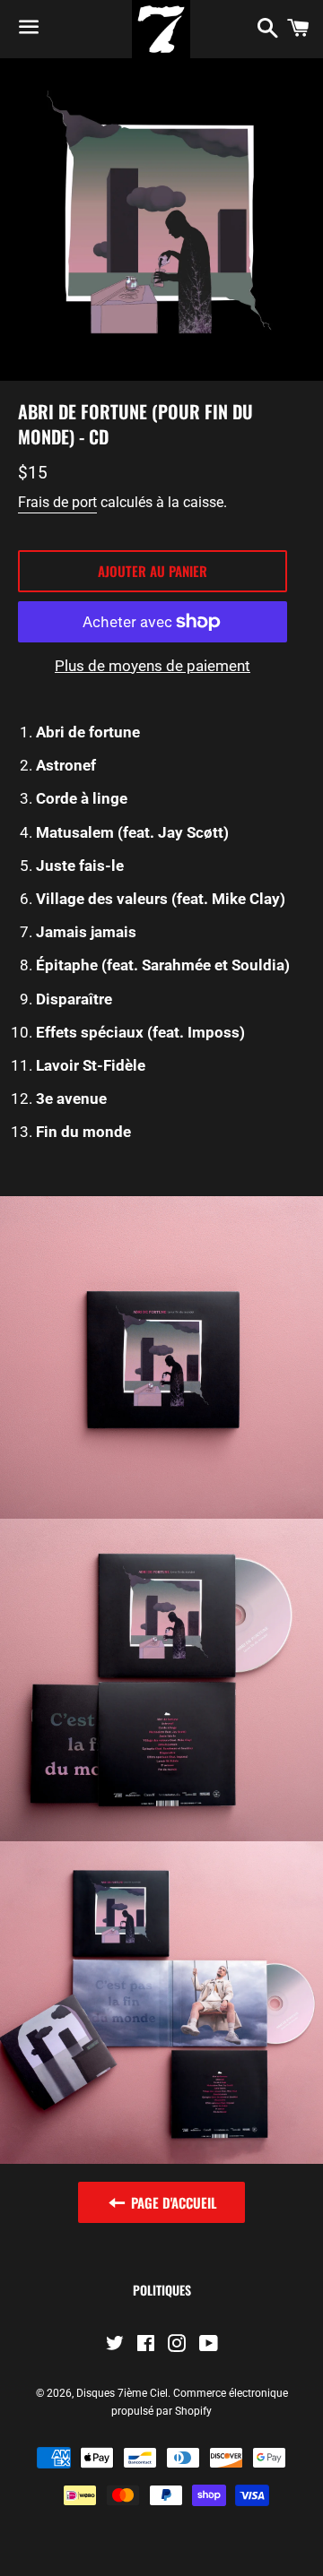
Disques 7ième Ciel (122, 2393)
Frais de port (57, 502)
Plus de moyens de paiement (153, 666)
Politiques (162, 2290)
